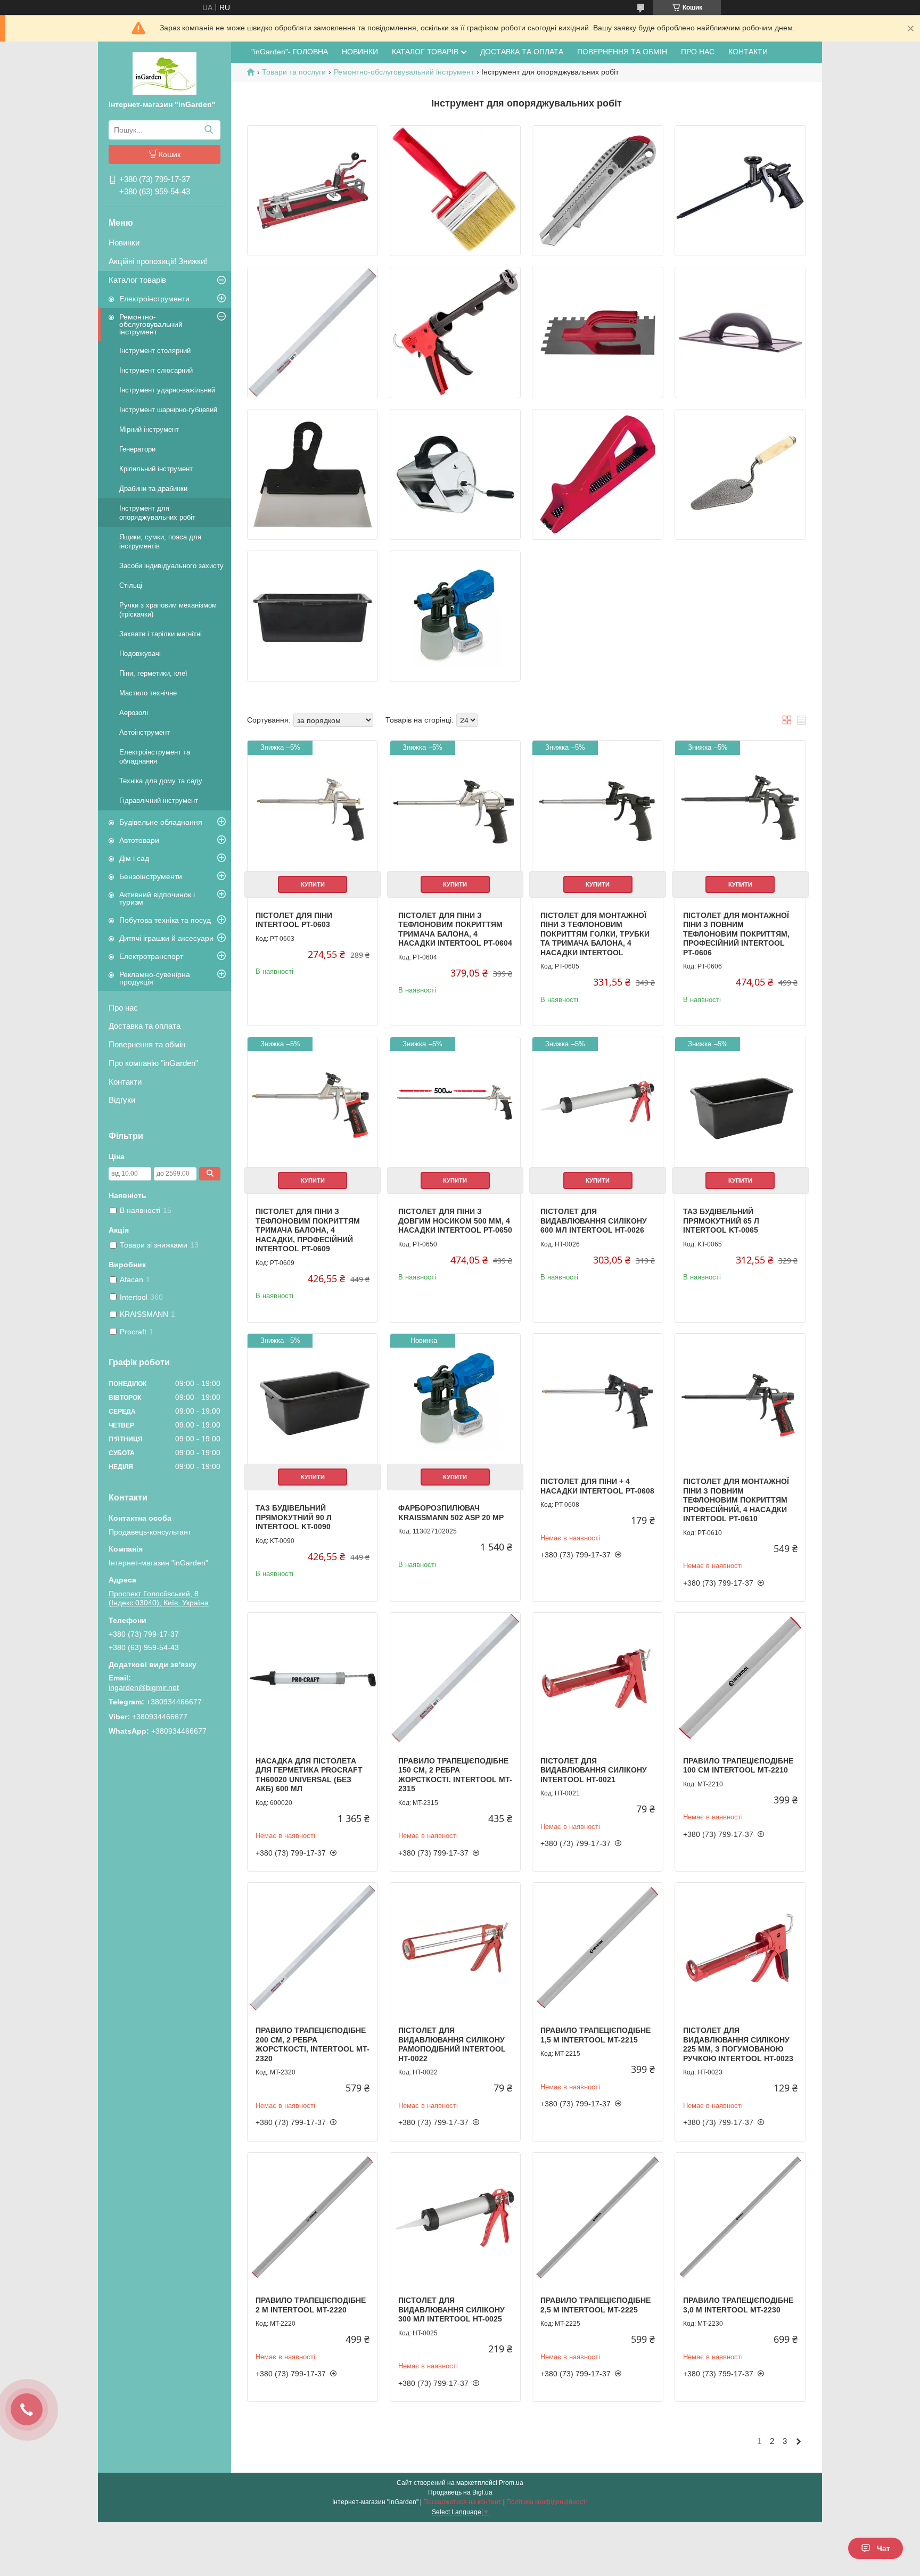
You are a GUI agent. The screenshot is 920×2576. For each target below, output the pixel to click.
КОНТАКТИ (748, 52)
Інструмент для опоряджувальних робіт (157, 513)
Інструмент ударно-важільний (167, 390)
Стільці (131, 585)
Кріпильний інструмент (156, 469)
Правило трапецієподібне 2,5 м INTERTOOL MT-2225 (595, 2305)
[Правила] (313, 332)
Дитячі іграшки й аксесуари (166, 938)
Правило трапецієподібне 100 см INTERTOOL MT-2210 (738, 1766)
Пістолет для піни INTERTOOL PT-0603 (294, 920)
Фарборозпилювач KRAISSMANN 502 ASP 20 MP (451, 1513)
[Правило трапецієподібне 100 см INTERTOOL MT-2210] (740, 1678)
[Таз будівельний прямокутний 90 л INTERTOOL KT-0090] (313, 1399)
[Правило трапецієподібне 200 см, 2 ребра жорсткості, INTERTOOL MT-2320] (313, 1948)
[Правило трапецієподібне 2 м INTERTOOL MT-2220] (313, 2218)
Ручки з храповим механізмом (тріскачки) (168, 610)
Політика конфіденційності (547, 2502)
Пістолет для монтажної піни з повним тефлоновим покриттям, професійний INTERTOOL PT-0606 (736, 934)
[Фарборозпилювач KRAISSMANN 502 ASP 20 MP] (455, 1399)
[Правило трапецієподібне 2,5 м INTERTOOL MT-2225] (597, 2218)
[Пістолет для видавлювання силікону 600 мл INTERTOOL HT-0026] (597, 1102)
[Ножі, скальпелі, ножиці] (597, 191)
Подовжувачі (140, 654)
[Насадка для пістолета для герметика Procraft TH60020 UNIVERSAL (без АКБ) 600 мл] (313, 1678)
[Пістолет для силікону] (455, 332)
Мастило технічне (148, 693)
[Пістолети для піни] (740, 191)
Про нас (123, 1008)
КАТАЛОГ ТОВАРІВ (425, 52)
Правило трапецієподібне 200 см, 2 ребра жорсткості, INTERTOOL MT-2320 (313, 2044)
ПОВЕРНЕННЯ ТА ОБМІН (622, 52)
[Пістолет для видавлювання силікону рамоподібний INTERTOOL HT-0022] (455, 1948)
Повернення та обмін (147, 1044)
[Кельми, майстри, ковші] (740, 474)
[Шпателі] (313, 474)
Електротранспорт (151, 956)
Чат (884, 2548)
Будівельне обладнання (161, 822)
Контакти (125, 1082)
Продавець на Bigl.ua (460, 2492)
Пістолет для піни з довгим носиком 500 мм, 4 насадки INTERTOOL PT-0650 (455, 1221)
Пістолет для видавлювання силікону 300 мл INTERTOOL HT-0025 (451, 2310)
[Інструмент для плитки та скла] (313, 191)
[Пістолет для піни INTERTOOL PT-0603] (313, 806)
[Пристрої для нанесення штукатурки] (455, 474)
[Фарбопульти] (455, 616)
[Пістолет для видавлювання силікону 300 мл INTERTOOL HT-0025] (455, 2218)
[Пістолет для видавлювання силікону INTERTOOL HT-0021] (597, 1678)
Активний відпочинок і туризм (157, 898)
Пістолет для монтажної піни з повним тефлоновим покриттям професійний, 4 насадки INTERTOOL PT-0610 (736, 1500)
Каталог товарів (137, 280)
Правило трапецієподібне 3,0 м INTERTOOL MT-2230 (738, 2305)
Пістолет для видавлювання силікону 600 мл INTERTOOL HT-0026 (594, 1221)
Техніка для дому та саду (161, 781)
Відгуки (122, 1100)
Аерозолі (134, 713)
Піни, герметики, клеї (153, 673)
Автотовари (139, 840)
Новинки (124, 243)
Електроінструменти (154, 299)
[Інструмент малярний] (455, 191)
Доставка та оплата (145, 1026)
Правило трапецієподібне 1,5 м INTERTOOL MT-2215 (595, 2035)
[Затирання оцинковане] (597, 332)
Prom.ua (511, 2483)
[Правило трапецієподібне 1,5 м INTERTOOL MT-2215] (597, 1948)
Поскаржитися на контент (462, 2502)
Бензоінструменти (151, 876)
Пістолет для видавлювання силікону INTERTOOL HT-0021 (594, 1770)
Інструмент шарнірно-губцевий (168, 410)
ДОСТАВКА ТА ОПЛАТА (522, 52)
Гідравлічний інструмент (159, 801)
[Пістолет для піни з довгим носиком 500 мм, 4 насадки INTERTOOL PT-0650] (455, 1102)
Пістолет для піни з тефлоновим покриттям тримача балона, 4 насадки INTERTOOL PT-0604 (455, 929)
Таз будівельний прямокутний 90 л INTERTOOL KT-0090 (294, 1517)
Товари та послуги (294, 72)
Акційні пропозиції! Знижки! (158, 261)
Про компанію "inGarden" (153, 1063)
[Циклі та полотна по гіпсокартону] (597, 474)
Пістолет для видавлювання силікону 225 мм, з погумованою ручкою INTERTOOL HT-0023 (738, 2044)
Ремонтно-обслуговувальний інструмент (151, 324)
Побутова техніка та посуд (165, 920)
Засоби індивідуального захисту (171, 566)
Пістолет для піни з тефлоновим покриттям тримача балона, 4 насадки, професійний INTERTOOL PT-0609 (308, 1230)
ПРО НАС (698, 52)
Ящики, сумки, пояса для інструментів (160, 542)
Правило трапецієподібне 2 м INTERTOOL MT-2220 (311, 2305)
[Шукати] (208, 130)
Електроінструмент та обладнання (155, 757)
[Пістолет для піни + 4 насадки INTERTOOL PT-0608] (597, 1399)
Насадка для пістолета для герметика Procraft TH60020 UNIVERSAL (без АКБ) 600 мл (309, 1775)
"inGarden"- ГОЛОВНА (290, 52)
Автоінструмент (145, 732)
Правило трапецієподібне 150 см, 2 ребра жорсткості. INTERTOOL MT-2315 (455, 1775)
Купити (313, 884)
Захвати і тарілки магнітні (161, 634)
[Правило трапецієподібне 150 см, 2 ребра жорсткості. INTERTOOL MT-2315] (455, 1678)
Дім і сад (134, 858)
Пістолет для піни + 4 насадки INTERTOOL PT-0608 (597, 1486)
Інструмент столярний (155, 351)
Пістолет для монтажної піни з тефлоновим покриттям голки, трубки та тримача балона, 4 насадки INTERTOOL (595, 934)
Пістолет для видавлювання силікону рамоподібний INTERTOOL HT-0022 (452, 2044)
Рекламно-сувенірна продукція (155, 978)
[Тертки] (740, 332)
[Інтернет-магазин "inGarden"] (165, 73)
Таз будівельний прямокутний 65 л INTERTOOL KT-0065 (721, 1221)
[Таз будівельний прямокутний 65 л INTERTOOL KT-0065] (740, 1102)
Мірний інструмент (149, 429)
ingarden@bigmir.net (144, 1687)
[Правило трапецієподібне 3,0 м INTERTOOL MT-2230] (740, 2218)
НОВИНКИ (360, 52)
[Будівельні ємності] (313, 616)
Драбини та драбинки (153, 489)
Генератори (137, 449)
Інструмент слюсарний (156, 370)
